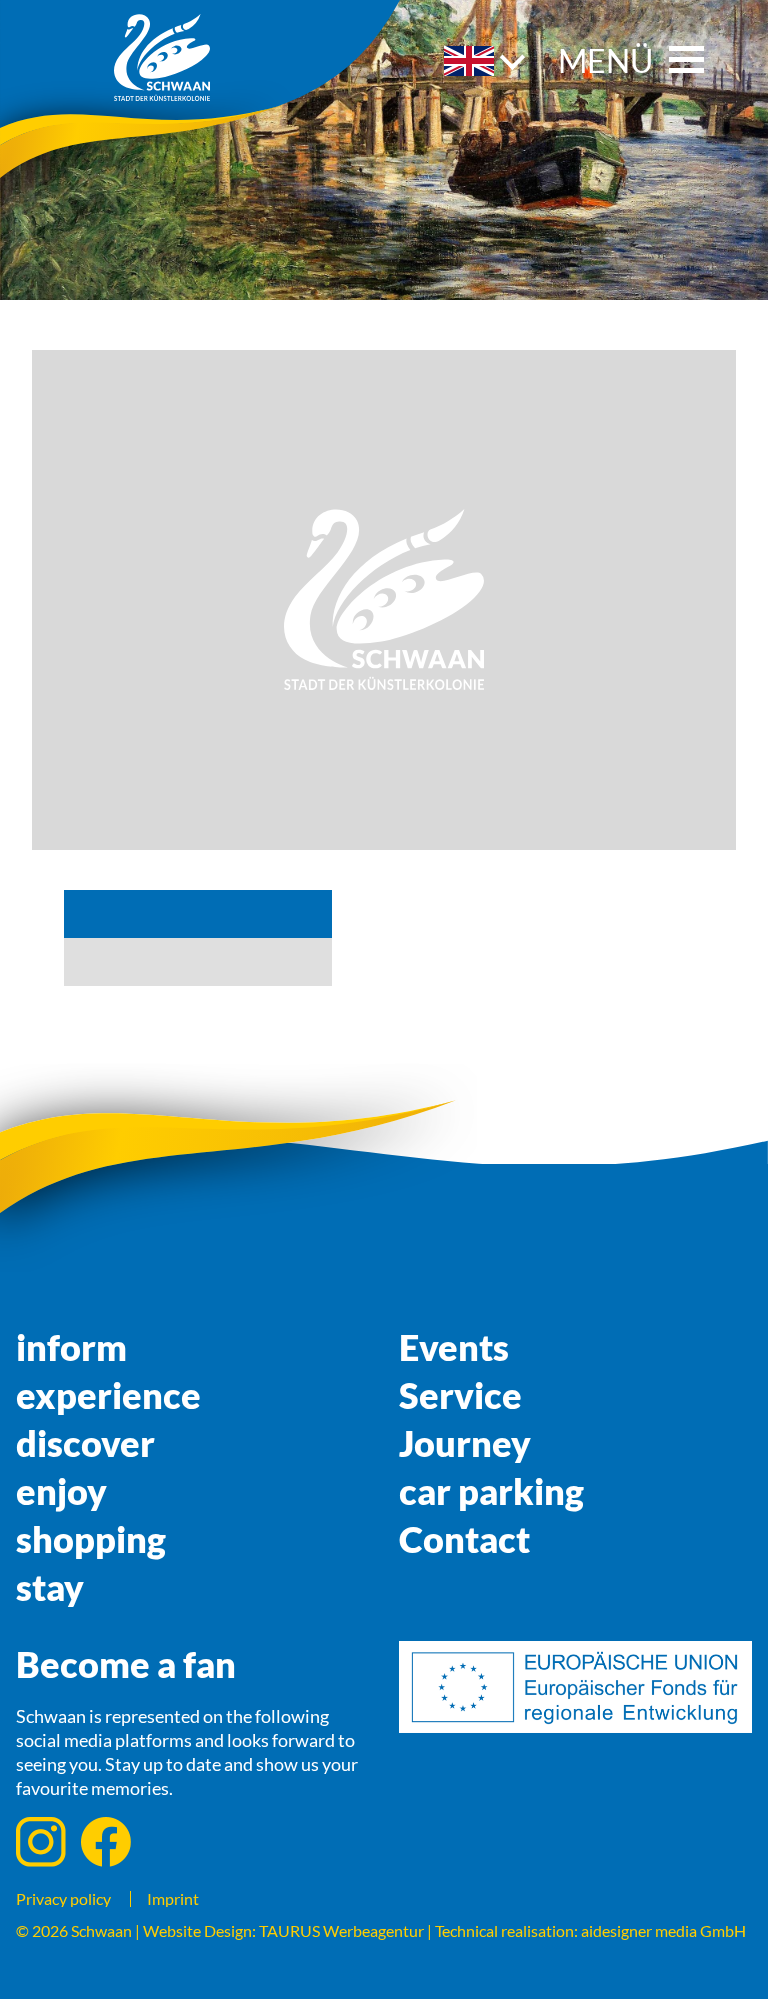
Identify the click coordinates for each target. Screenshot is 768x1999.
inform (71, 1347)
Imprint (173, 1898)
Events (454, 1347)
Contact (464, 1539)
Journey (465, 1443)
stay (50, 1587)
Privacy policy (63, 1898)
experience (108, 1395)
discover (85, 1443)
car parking (491, 1491)
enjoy (61, 1491)
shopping (91, 1539)
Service (460, 1395)
